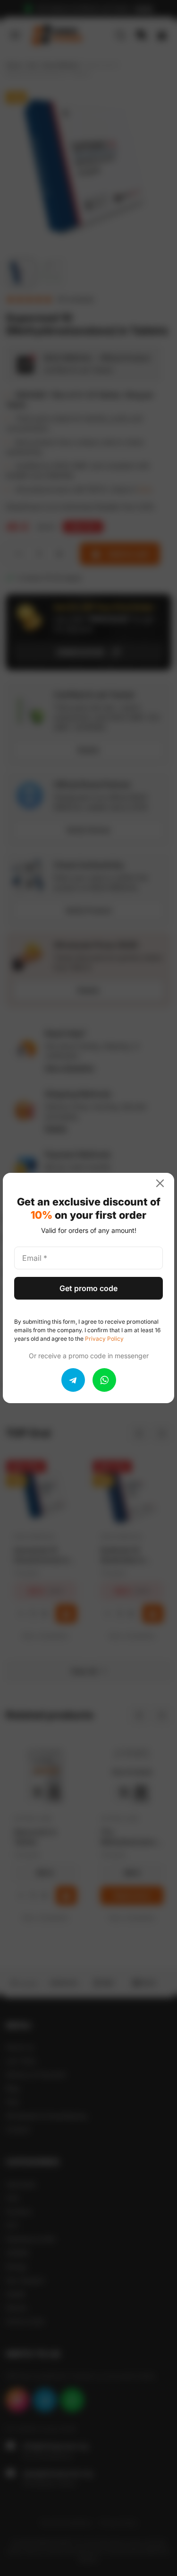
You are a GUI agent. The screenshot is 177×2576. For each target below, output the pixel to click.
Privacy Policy (104, 1339)
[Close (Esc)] (164, 1183)
